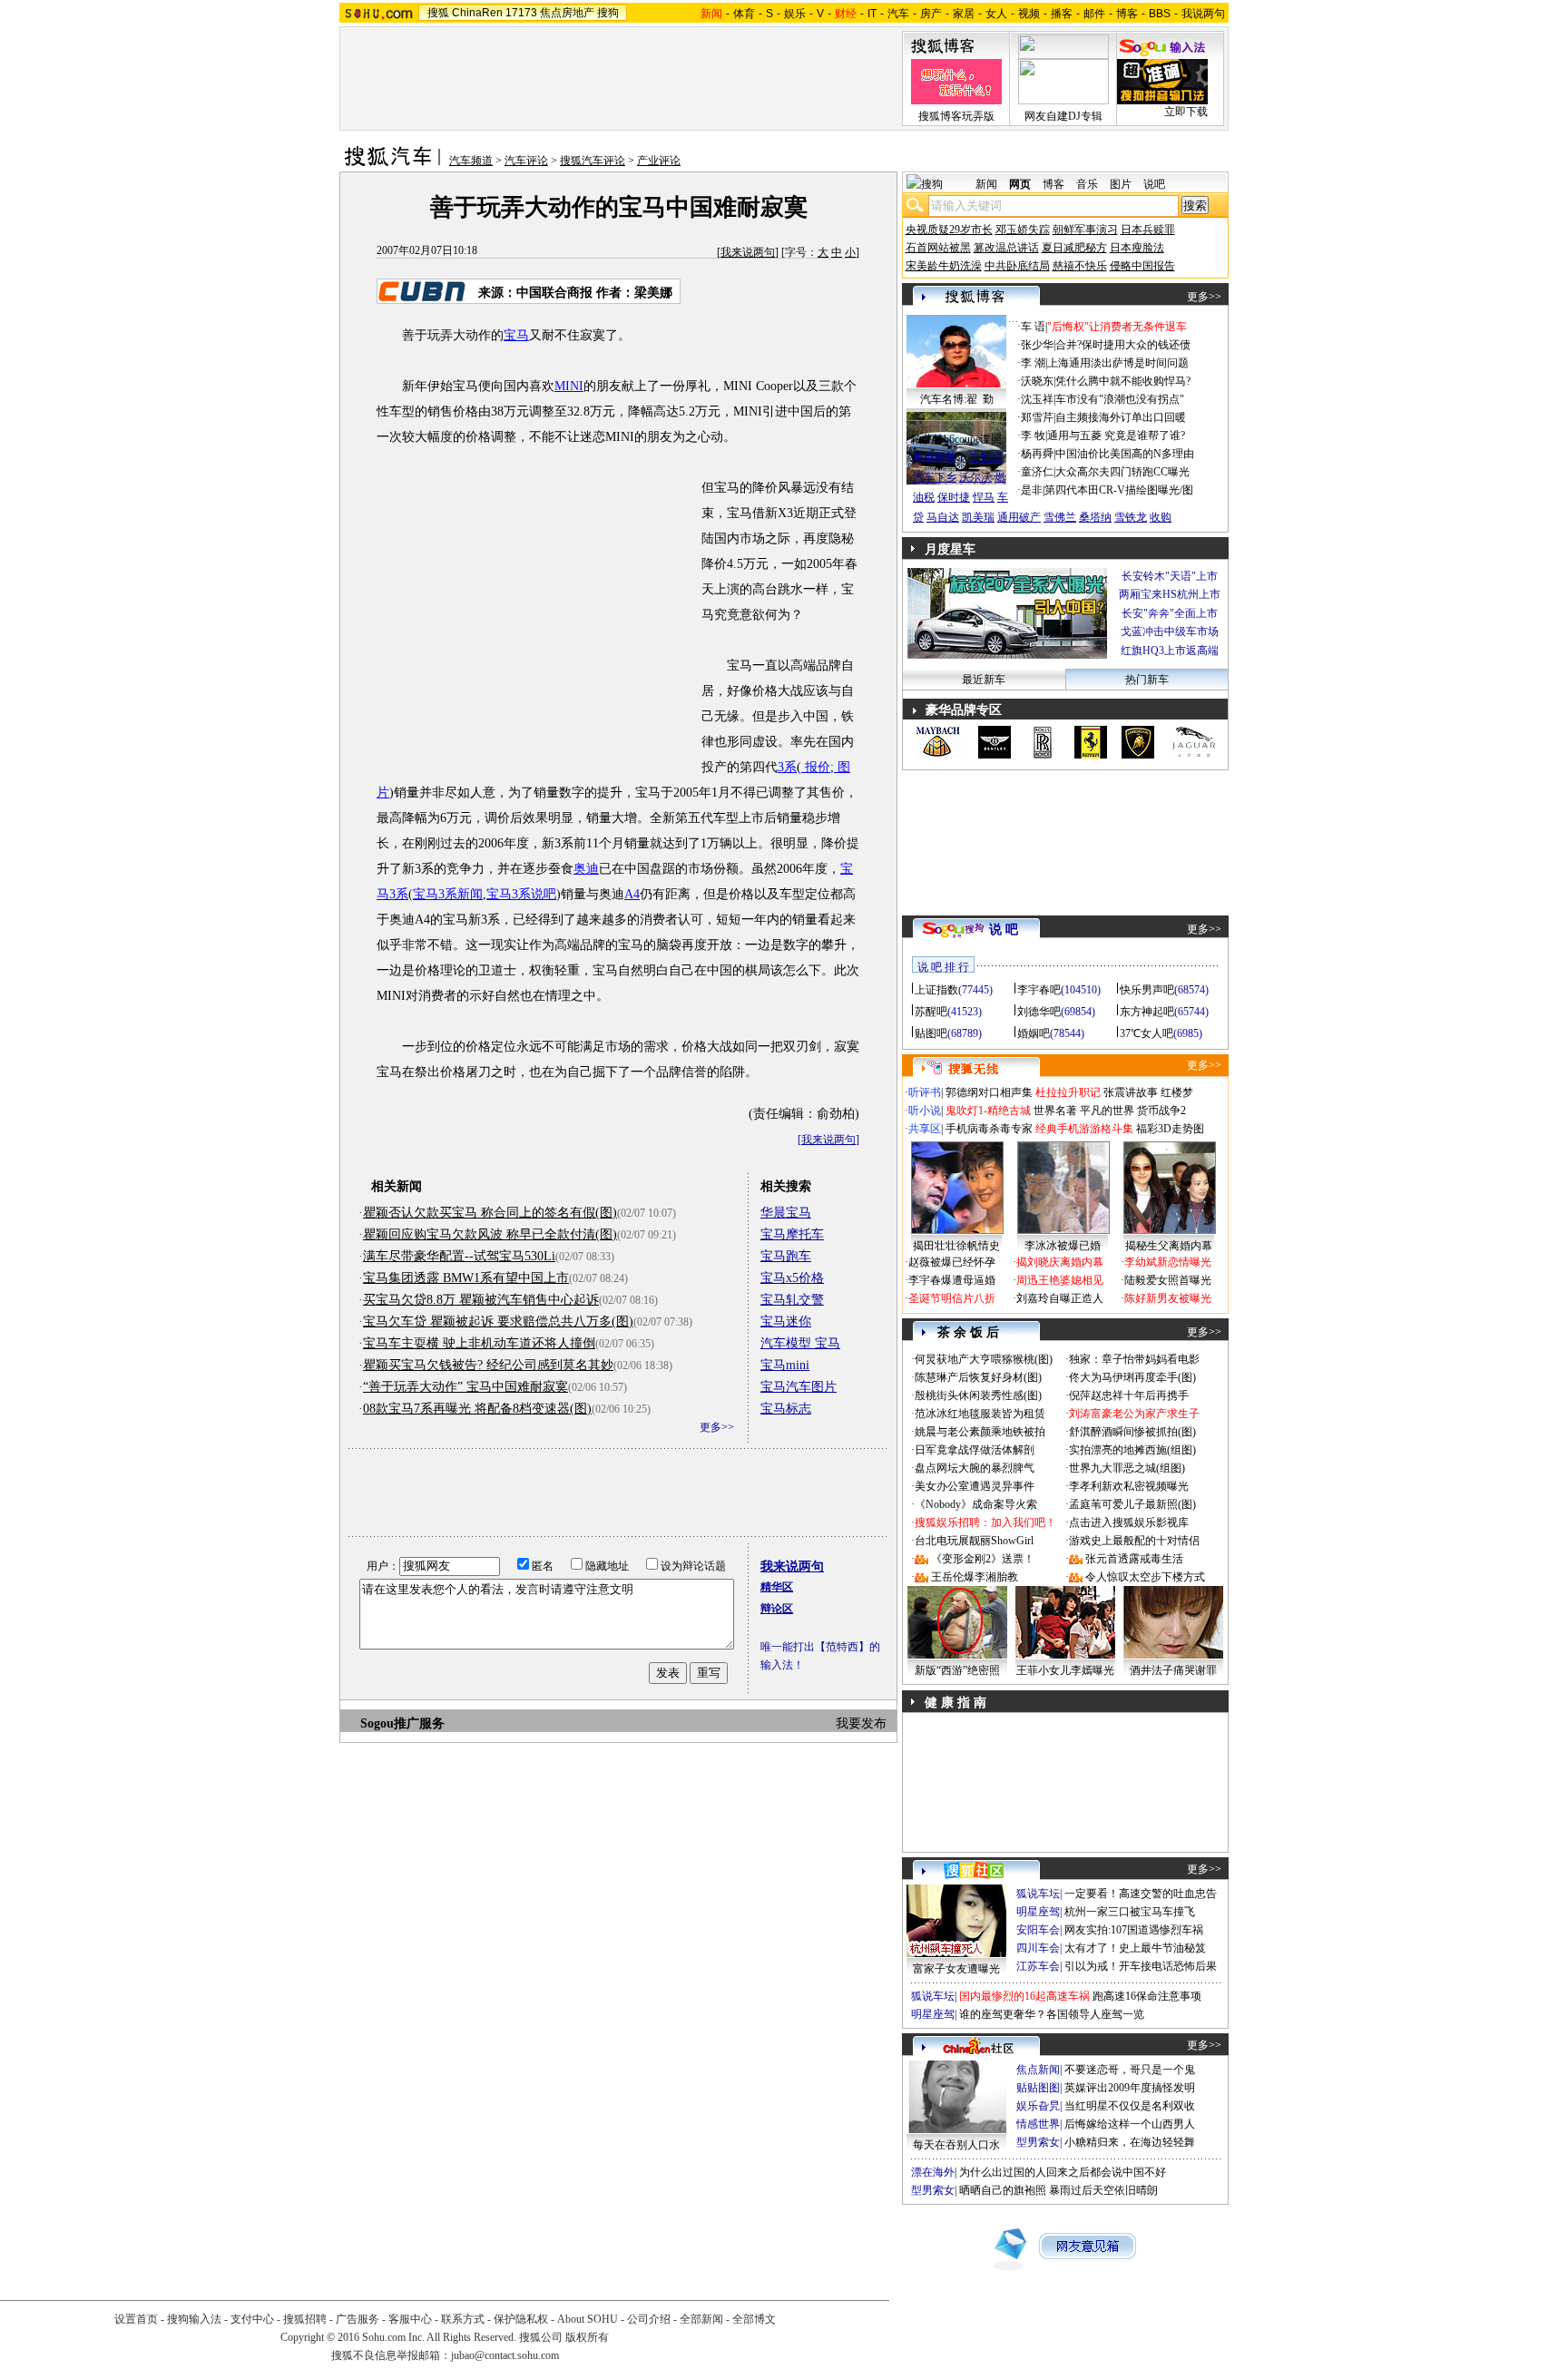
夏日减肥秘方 (1074, 248)
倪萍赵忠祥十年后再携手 (1129, 1395)
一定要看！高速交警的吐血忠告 (1141, 1894)
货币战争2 (1161, 1111)
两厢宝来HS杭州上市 (1170, 594)
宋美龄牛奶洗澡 (944, 266)
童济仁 (1037, 472)
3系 (787, 767)
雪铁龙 (1131, 517)
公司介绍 (649, 2319)
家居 (964, 14)
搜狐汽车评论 (593, 161)
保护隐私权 (521, 2319)
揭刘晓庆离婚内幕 (1060, 1262)
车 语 (1033, 327)
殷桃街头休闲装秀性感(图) (978, 1395)
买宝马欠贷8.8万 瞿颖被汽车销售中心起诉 (481, 1300)
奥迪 (586, 869)
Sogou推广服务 (402, 1723)
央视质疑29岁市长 (949, 230)
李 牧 (1033, 436)
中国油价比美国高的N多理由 (1125, 454)
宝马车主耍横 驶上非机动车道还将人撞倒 (479, 1343)
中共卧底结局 (1017, 266)
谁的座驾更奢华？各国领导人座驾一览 (1052, 2014)
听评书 (925, 1092)
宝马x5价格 (792, 1278)
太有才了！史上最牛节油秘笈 (1135, 1948)
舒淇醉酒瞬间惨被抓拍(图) (1132, 1432)
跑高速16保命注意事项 (1147, 1996)
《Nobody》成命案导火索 (976, 1504)
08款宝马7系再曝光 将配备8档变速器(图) (477, 1409)
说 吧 (1004, 930)
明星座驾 (1038, 1912)
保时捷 (954, 497)
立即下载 (1186, 112)
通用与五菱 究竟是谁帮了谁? (1116, 436)
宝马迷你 (786, 1322)
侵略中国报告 (1142, 266)
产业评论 (659, 161)
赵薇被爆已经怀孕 (952, 1262)
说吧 (1154, 184)
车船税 (986, 457)
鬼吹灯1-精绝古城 (988, 1111)
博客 (1127, 14)
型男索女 (1038, 2142)
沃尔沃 (975, 477)
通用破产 (1019, 517)
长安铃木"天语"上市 (1170, 576)
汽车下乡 (935, 477)
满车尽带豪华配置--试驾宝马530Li (459, 1256)
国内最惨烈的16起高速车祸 (1024, 1996)
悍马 (984, 497)
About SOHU (588, 2319)
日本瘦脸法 (1137, 248)
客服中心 (410, 2319)
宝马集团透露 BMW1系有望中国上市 (466, 1278)
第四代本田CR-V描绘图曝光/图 (1119, 490)
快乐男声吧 (1147, 990)
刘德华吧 (1039, 1012)
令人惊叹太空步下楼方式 (1145, 1577)
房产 (931, 14)
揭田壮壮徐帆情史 (956, 1246)
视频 (1029, 14)
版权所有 (587, 2337)
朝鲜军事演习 (1085, 230)
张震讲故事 (1131, 1092)
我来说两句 (748, 252)
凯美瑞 (978, 517)
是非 (1032, 490)
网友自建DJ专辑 (1063, 116)
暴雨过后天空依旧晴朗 (1103, 2190)
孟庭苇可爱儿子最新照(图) (1132, 1504)
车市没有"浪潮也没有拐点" (1120, 399)
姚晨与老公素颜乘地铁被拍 (980, 1432)
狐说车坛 (1038, 1894)
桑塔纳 (1095, 517)
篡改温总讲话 (1006, 248)
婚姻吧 (1034, 1033)
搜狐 (438, 13)
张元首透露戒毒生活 (1134, 1559)
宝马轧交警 (792, 1300)
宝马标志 (786, 1409)
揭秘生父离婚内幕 (1169, 1246)
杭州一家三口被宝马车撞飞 (1130, 1912)
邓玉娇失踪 (1023, 230)
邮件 (1094, 14)
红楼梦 (1177, 1092)
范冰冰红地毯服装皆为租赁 (980, 1414)
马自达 (943, 517)
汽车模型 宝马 (800, 1343)
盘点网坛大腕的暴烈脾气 (975, 1468)
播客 (1062, 14)
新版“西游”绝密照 (957, 1670)
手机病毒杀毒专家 (989, 1129)
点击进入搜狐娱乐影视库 (1129, 1522)
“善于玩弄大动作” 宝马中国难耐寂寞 (465, 1387)
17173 (521, 13)
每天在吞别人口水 (956, 2145)
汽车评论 (526, 161)
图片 (1121, 184)
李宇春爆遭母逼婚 (952, 1280)
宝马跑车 (786, 1256)
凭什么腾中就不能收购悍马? (1123, 381)
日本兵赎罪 (1148, 230)
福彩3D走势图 (1170, 1129)
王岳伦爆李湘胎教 (975, 1577)
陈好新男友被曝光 (1168, 1298)
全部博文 (754, 2319)
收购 (1161, 517)
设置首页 (136, 2319)
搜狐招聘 (305, 2319)
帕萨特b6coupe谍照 (956, 439)
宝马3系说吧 (521, 894)
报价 (816, 767)
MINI (569, 386)
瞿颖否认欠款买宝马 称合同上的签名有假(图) (490, 1213)
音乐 (1087, 184)
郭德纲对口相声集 (989, 1092)
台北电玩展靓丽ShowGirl (974, 1541)
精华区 (777, 1587)
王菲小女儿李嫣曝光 (1065, 1670)
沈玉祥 (1037, 399)
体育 (744, 14)
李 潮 (1033, 363)
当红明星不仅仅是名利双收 (1130, 2106)
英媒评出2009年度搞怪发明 (1130, 2088)
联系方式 (463, 2319)
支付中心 (252, 2319)
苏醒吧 (931, 1012)
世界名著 (1055, 1111)
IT (872, 14)
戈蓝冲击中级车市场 (1170, 631)
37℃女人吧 (1147, 1033)
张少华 (1037, 345)
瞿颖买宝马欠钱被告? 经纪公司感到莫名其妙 (488, 1365)
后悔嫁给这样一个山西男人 (1130, 2124)
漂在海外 (933, 2172)
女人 (996, 14)
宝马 (516, 335)
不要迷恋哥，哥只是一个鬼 (1130, 2070)
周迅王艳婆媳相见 (1060, 1280)
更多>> (717, 1427)
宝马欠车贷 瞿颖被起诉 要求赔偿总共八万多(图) (498, 1322)
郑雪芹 (1037, 417)
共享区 (925, 1129)
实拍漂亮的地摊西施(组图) (1132, 1450)
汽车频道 (471, 161)
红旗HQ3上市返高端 (1170, 651)
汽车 (898, 14)
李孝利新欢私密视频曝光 (1129, 1486)
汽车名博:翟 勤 (957, 399)
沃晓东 (1037, 381)
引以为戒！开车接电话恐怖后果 (1141, 1966)
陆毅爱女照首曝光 (1168, 1280)
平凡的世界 (1107, 1111)
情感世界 (1038, 2124)
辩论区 (777, 1609)
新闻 (986, 184)
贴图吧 (931, 1033)
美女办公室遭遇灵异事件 (975, 1486)
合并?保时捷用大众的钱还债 (1123, 345)
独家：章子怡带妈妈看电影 (1134, 1359)
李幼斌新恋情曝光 (1168, 1262)
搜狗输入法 (194, 2319)
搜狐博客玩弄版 (956, 116)
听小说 (925, 1111)
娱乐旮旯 (1038, 2106)
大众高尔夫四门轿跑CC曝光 (1122, 472)
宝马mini (785, 1365)
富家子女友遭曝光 (956, 1969)
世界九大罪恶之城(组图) (1127, 1468)
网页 (1020, 184)
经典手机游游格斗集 (1084, 1129)
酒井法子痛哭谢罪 (1173, 1670)
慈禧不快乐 (1080, 266)
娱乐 (795, 14)
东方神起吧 (1147, 1012)
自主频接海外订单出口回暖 (1121, 417)
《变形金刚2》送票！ (983, 1559)
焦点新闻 (1038, 2070)
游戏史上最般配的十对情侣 (1134, 1541)
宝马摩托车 (792, 1234)
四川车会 (1038, 1948)
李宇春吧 (1039, 990)
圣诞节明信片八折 (952, 1298)
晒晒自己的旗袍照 (1003, 2190)
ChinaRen (477, 13)
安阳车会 (1038, 1930)
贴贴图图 (1038, 2088)
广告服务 (358, 2319)
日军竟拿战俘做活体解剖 (975, 1450)
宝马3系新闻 (448, 894)
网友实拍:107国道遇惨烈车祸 (1134, 1930)
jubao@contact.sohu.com (505, 2355)
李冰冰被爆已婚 (1063, 1246)
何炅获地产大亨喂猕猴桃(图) (984, 1359)
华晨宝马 (786, 1213)
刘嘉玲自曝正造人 (1060, 1298)
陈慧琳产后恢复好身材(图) (978, 1377)
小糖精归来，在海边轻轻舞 (1130, 2142)
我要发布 (861, 1723)
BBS (1160, 14)
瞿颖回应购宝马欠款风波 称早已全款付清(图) (490, 1234)
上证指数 (936, 990)
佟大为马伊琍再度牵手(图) (1132, 1377)
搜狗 (608, 13)
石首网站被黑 (938, 248)
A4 (632, 894)
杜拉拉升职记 (1068, 1092)
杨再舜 (1037, 454)
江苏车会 (1038, 1966)
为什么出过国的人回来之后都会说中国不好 (1063, 2172)
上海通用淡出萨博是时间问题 (1118, 363)
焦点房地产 (567, 13)
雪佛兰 (1060, 517)
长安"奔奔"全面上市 (1170, 613)
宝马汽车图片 (799, 1387)
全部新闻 (701, 2319)
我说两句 (1203, 14)
